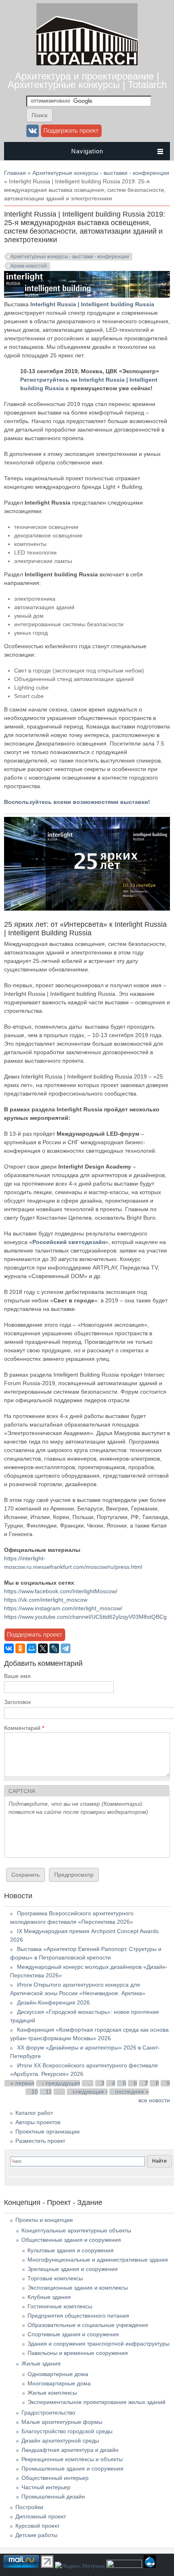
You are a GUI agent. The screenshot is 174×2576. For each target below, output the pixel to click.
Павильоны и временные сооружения (78, 2353)
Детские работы (36, 2535)
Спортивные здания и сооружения (73, 2334)
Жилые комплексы (52, 2393)
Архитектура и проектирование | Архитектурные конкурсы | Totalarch (87, 80)
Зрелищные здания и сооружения (73, 2269)
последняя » (132, 2092)
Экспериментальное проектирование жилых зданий (97, 2402)
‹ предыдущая (61, 2083)
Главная (15, 173)
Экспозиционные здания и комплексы (78, 2288)
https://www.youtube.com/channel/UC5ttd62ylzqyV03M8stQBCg (85, 1617)
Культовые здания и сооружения (71, 2250)
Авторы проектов (38, 2122)
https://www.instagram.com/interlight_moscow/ (63, 1608)
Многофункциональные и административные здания (98, 2260)
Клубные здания (49, 2297)
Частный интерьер (46, 2487)
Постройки (29, 2507)
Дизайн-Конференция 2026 (53, 2002)
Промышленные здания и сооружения (72, 2469)
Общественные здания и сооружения (71, 2240)
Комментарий (24, 1728)
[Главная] (87, 63)
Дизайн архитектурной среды (60, 2441)
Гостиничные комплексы (60, 2306)
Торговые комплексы (55, 2278)
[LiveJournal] (54, 1648)
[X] (43, 1648)
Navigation (87, 151)
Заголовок (17, 1702)
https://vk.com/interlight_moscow (46, 1600)
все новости (154, 2100)
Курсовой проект (37, 2526)
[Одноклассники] (20, 1648)
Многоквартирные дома (59, 2383)
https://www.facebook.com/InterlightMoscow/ (61, 1591)
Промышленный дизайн (53, 2497)
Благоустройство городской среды (67, 2431)
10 (35, 2092)
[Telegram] (66, 1648)
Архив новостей (29, 266)
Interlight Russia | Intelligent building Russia (92, 304)
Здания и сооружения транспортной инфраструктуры (99, 2344)
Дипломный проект (41, 2516)
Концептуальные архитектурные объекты (76, 2230)
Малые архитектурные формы (62, 2422)
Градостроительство (48, 2413)
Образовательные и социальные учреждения (88, 2325)
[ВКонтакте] (9, 1648)
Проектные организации (48, 2131)
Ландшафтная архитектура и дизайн (70, 2450)
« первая (22, 2083)
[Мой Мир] (32, 1648)
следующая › (90, 2092)
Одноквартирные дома (58, 2374)
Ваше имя (17, 1676)
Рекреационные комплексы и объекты (72, 2459)
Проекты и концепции (44, 2220)
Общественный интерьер (55, 2478)
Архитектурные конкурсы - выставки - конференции (101, 173)
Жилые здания (41, 2363)
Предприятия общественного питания (78, 2316)
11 (49, 2092)
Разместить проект (40, 2141)
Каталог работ (34, 2113)
